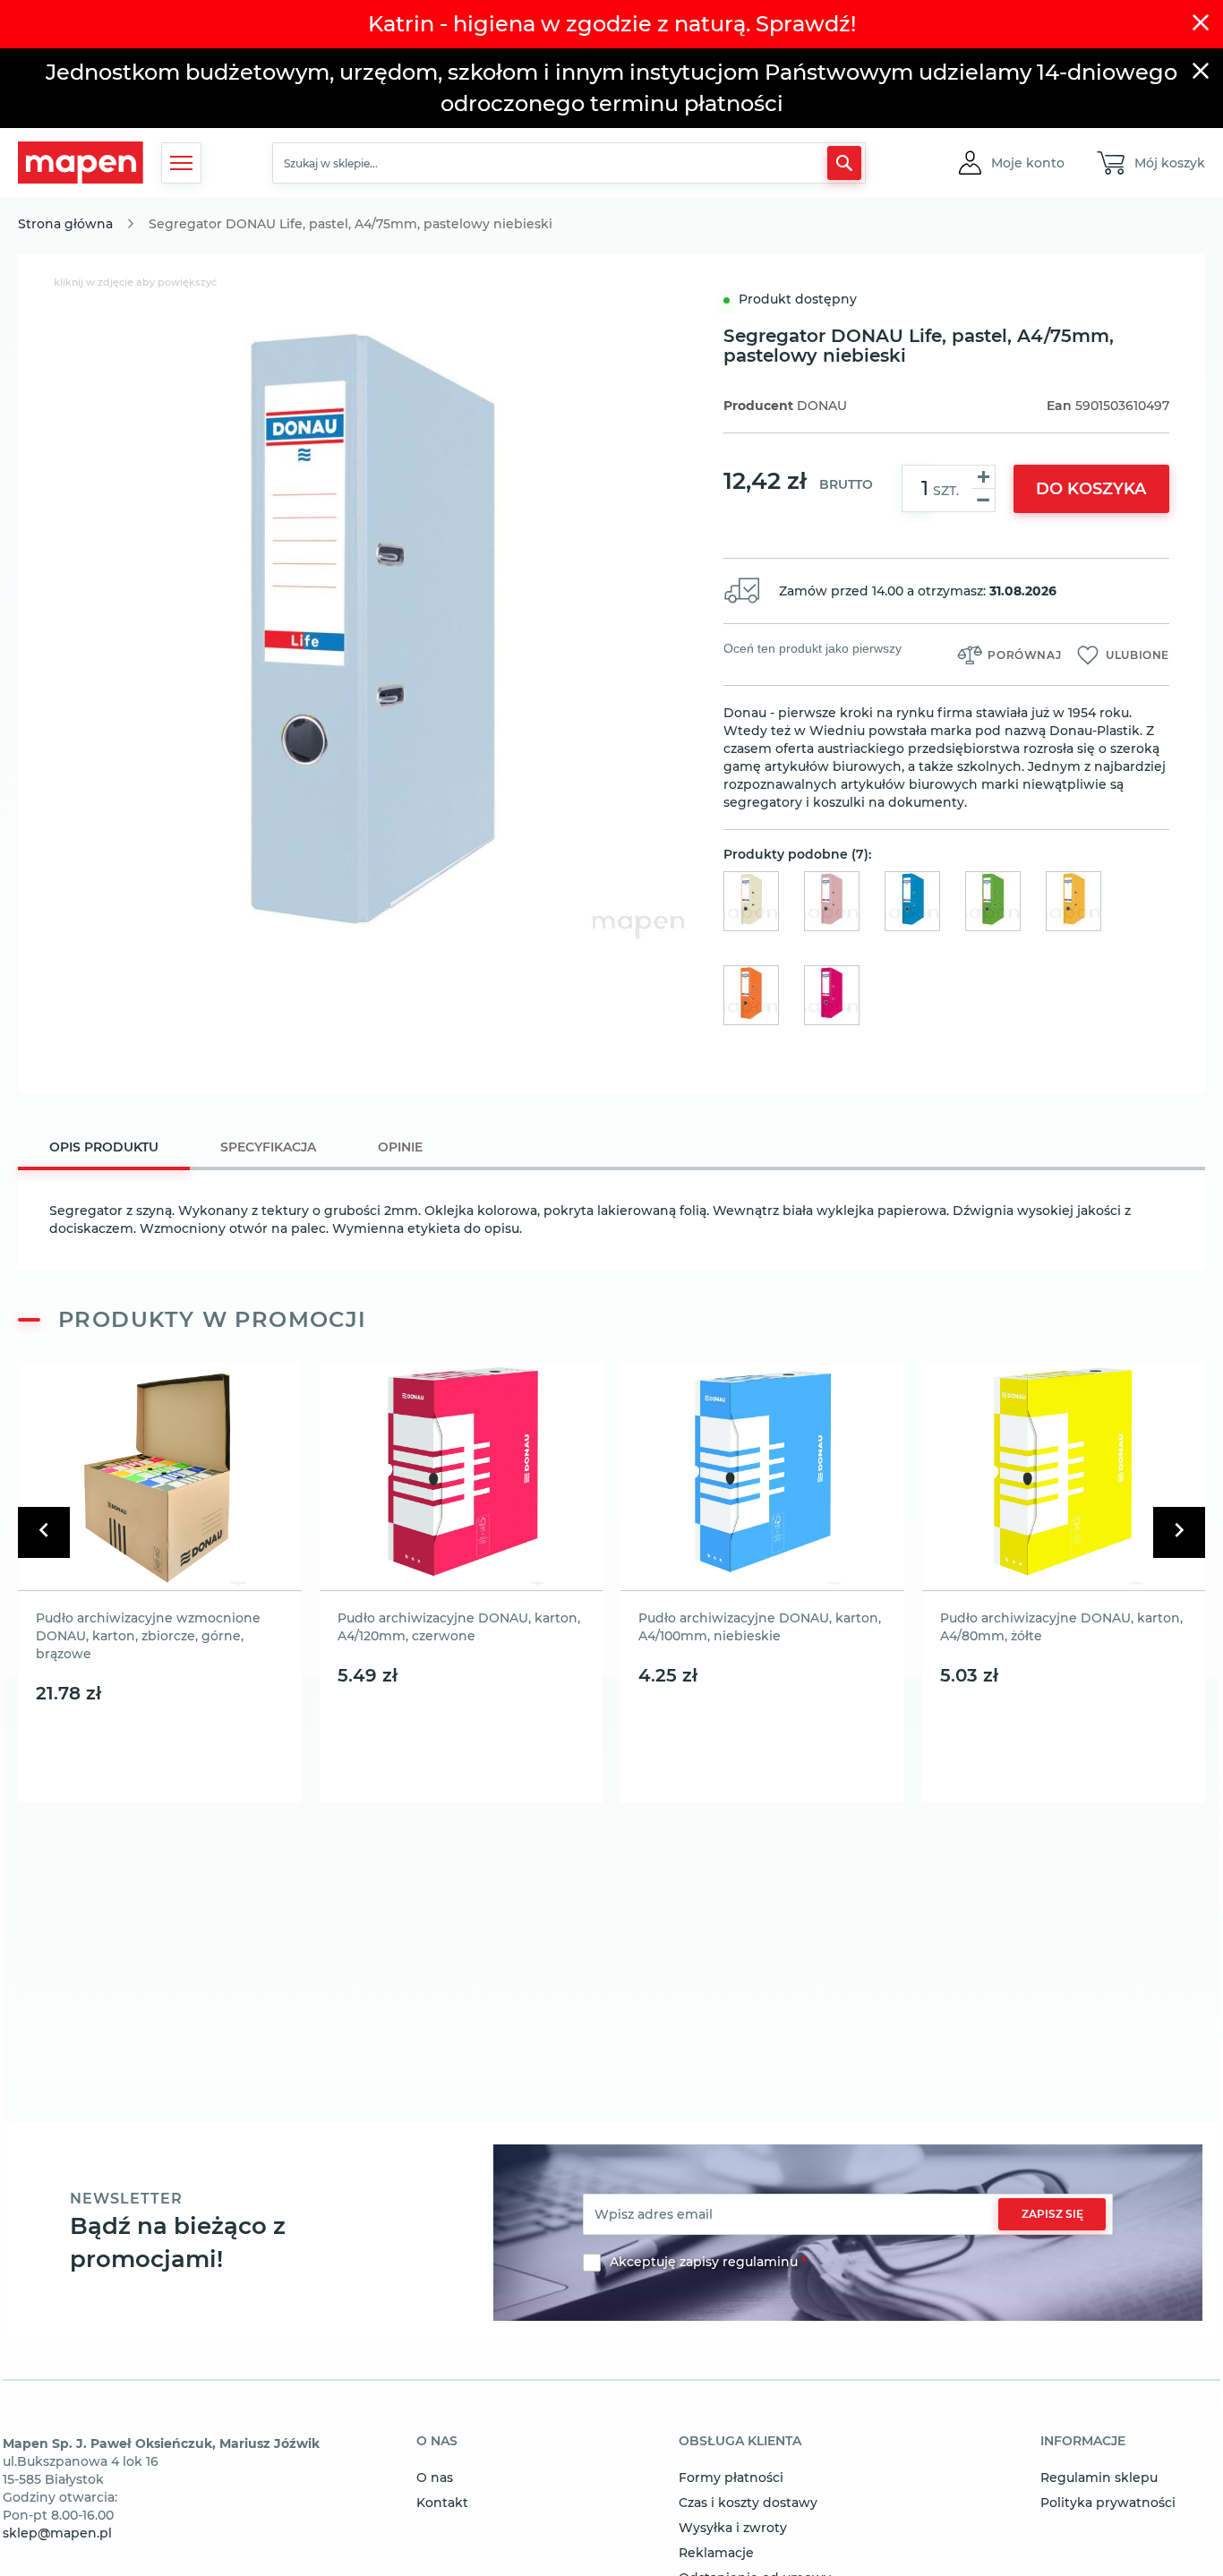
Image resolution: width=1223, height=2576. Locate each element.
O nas (435, 2478)
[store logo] (81, 163)
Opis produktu (104, 1147)
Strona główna (65, 224)
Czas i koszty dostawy (748, 2503)
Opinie (400, 1147)
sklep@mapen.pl (57, 2533)
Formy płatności (731, 2478)
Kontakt (442, 2503)
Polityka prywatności (1108, 2503)
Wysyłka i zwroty (733, 2528)
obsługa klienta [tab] (740, 2442)
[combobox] (569, 163)
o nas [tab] (437, 2442)
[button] (1028, 163)
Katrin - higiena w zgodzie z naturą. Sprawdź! (612, 24)
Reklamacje (716, 2553)
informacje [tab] (1083, 2442)
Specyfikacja (268, 1147)
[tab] (104, 1149)
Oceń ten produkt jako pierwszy (812, 648)
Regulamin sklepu (1099, 2478)
